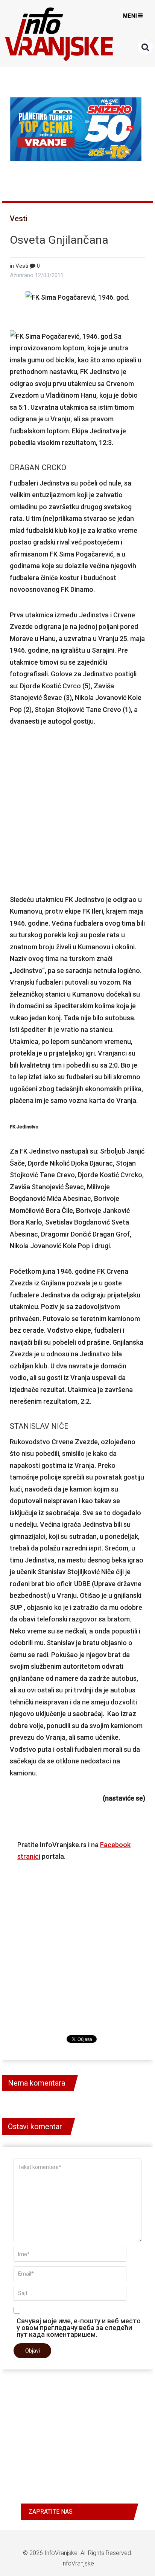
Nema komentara (36, 2083)
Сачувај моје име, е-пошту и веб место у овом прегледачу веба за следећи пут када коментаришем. (79, 2327)
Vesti (19, 219)
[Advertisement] (77, 810)
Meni (130, 16)
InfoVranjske (61, 2553)
